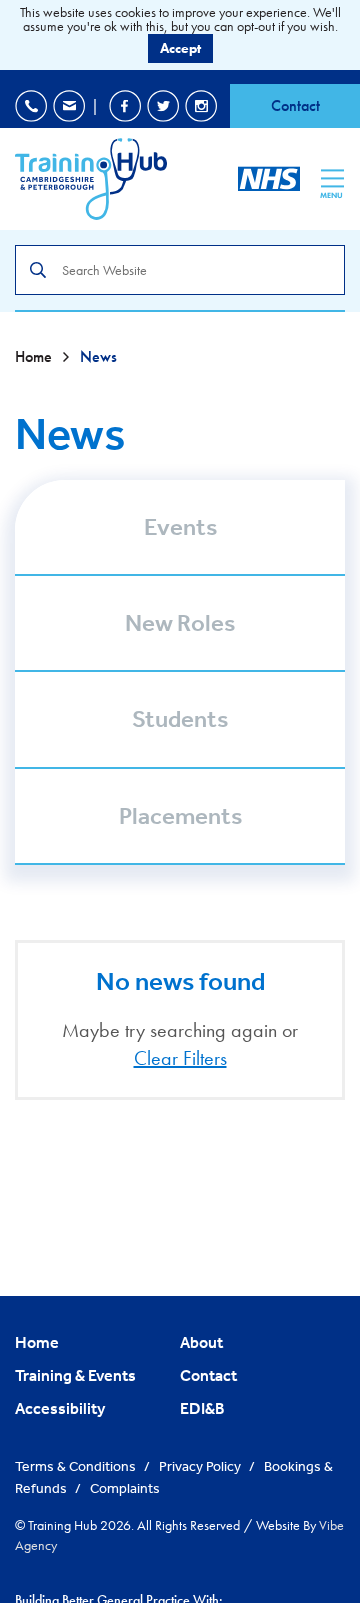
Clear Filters (180, 1058)
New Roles (180, 623)
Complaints (125, 1488)
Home (35, 356)
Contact (295, 105)
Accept (180, 48)
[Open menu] (332, 178)
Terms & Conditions (77, 1466)
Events (180, 527)
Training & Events (75, 1375)
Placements (180, 816)
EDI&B (202, 1408)
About (201, 1342)
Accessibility (60, 1408)
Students (180, 719)
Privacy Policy (201, 1466)
